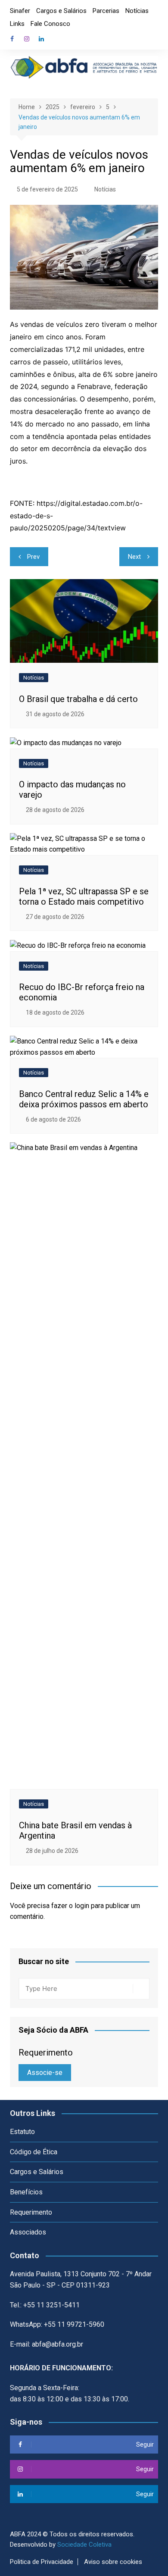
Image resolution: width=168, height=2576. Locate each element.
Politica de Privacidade (42, 2562)
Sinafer (20, 11)
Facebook (12, 39)
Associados (28, 2232)
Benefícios (26, 2192)
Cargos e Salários (61, 11)
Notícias (137, 11)
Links (17, 24)
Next (134, 557)
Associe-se (45, 2073)
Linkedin (41, 39)
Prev (33, 557)
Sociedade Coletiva (84, 2545)
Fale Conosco (50, 24)
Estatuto (22, 2132)
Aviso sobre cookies (113, 2562)
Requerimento (31, 2212)
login (82, 1906)
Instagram (27, 39)
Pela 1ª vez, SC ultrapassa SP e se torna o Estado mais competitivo (84, 896)
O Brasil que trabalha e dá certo (78, 699)
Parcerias (106, 11)
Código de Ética (34, 2152)
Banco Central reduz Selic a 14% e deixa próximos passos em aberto (84, 1099)
